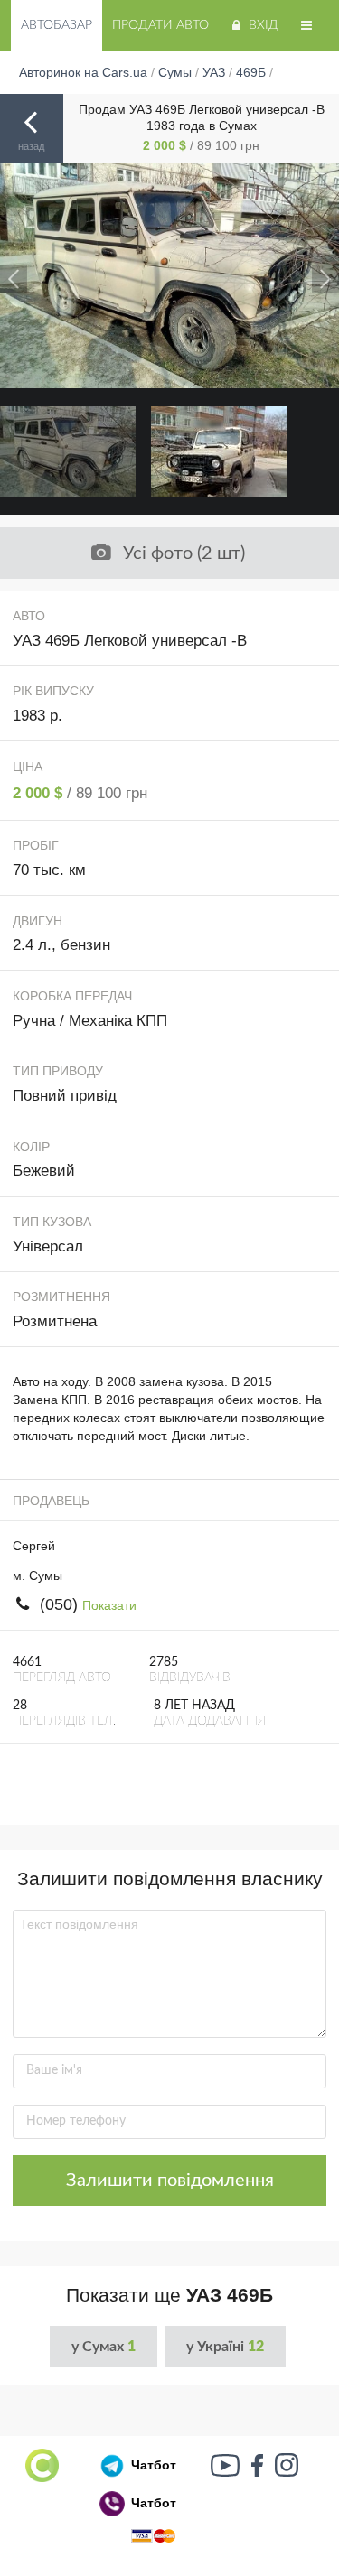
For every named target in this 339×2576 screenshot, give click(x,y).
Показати (109, 1605)
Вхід (264, 25)
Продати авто (160, 25)
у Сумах (104, 2347)
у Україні (225, 2347)
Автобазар (56, 25)
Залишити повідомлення (170, 2181)
